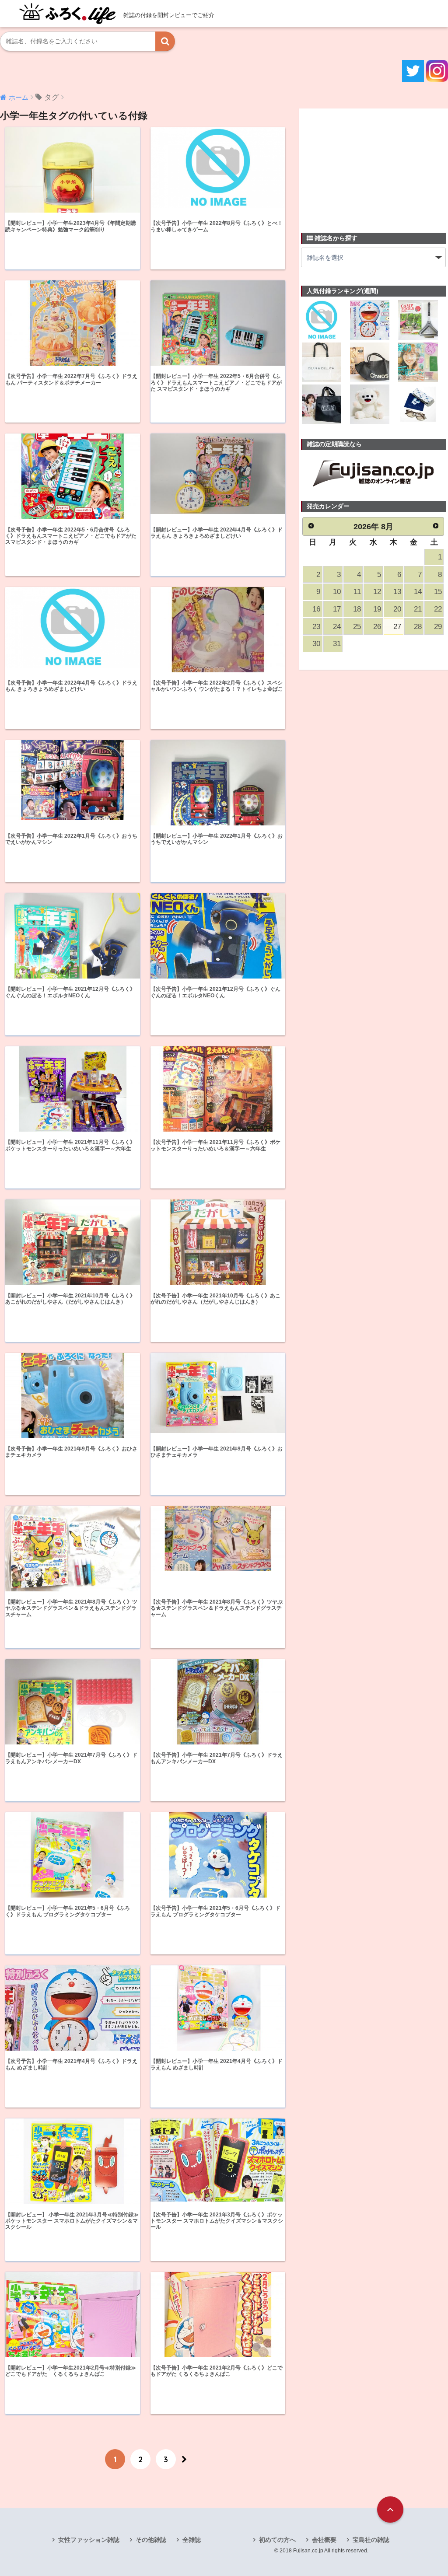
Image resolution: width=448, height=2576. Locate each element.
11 (357, 592)
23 (316, 627)
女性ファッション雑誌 (89, 2540)
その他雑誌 (151, 2540)
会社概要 (324, 2540)
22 (438, 609)
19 (377, 609)
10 (337, 592)
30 (316, 644)
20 (397, 609)
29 (438, 627)
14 (418, 592)
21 (418, 609)
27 (397, 627)
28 (418, 627)
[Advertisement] (367, 165)
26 (377, 627)
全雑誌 (192, 2540)
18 (357, 609)
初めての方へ (277, 2540)
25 (357, 627)
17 (337, 609)
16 (316, 609)
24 (337, 627)
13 (397, 592)
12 (377, 592)
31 (337, 644)
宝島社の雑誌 (371, 2540)
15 (438, 592)
